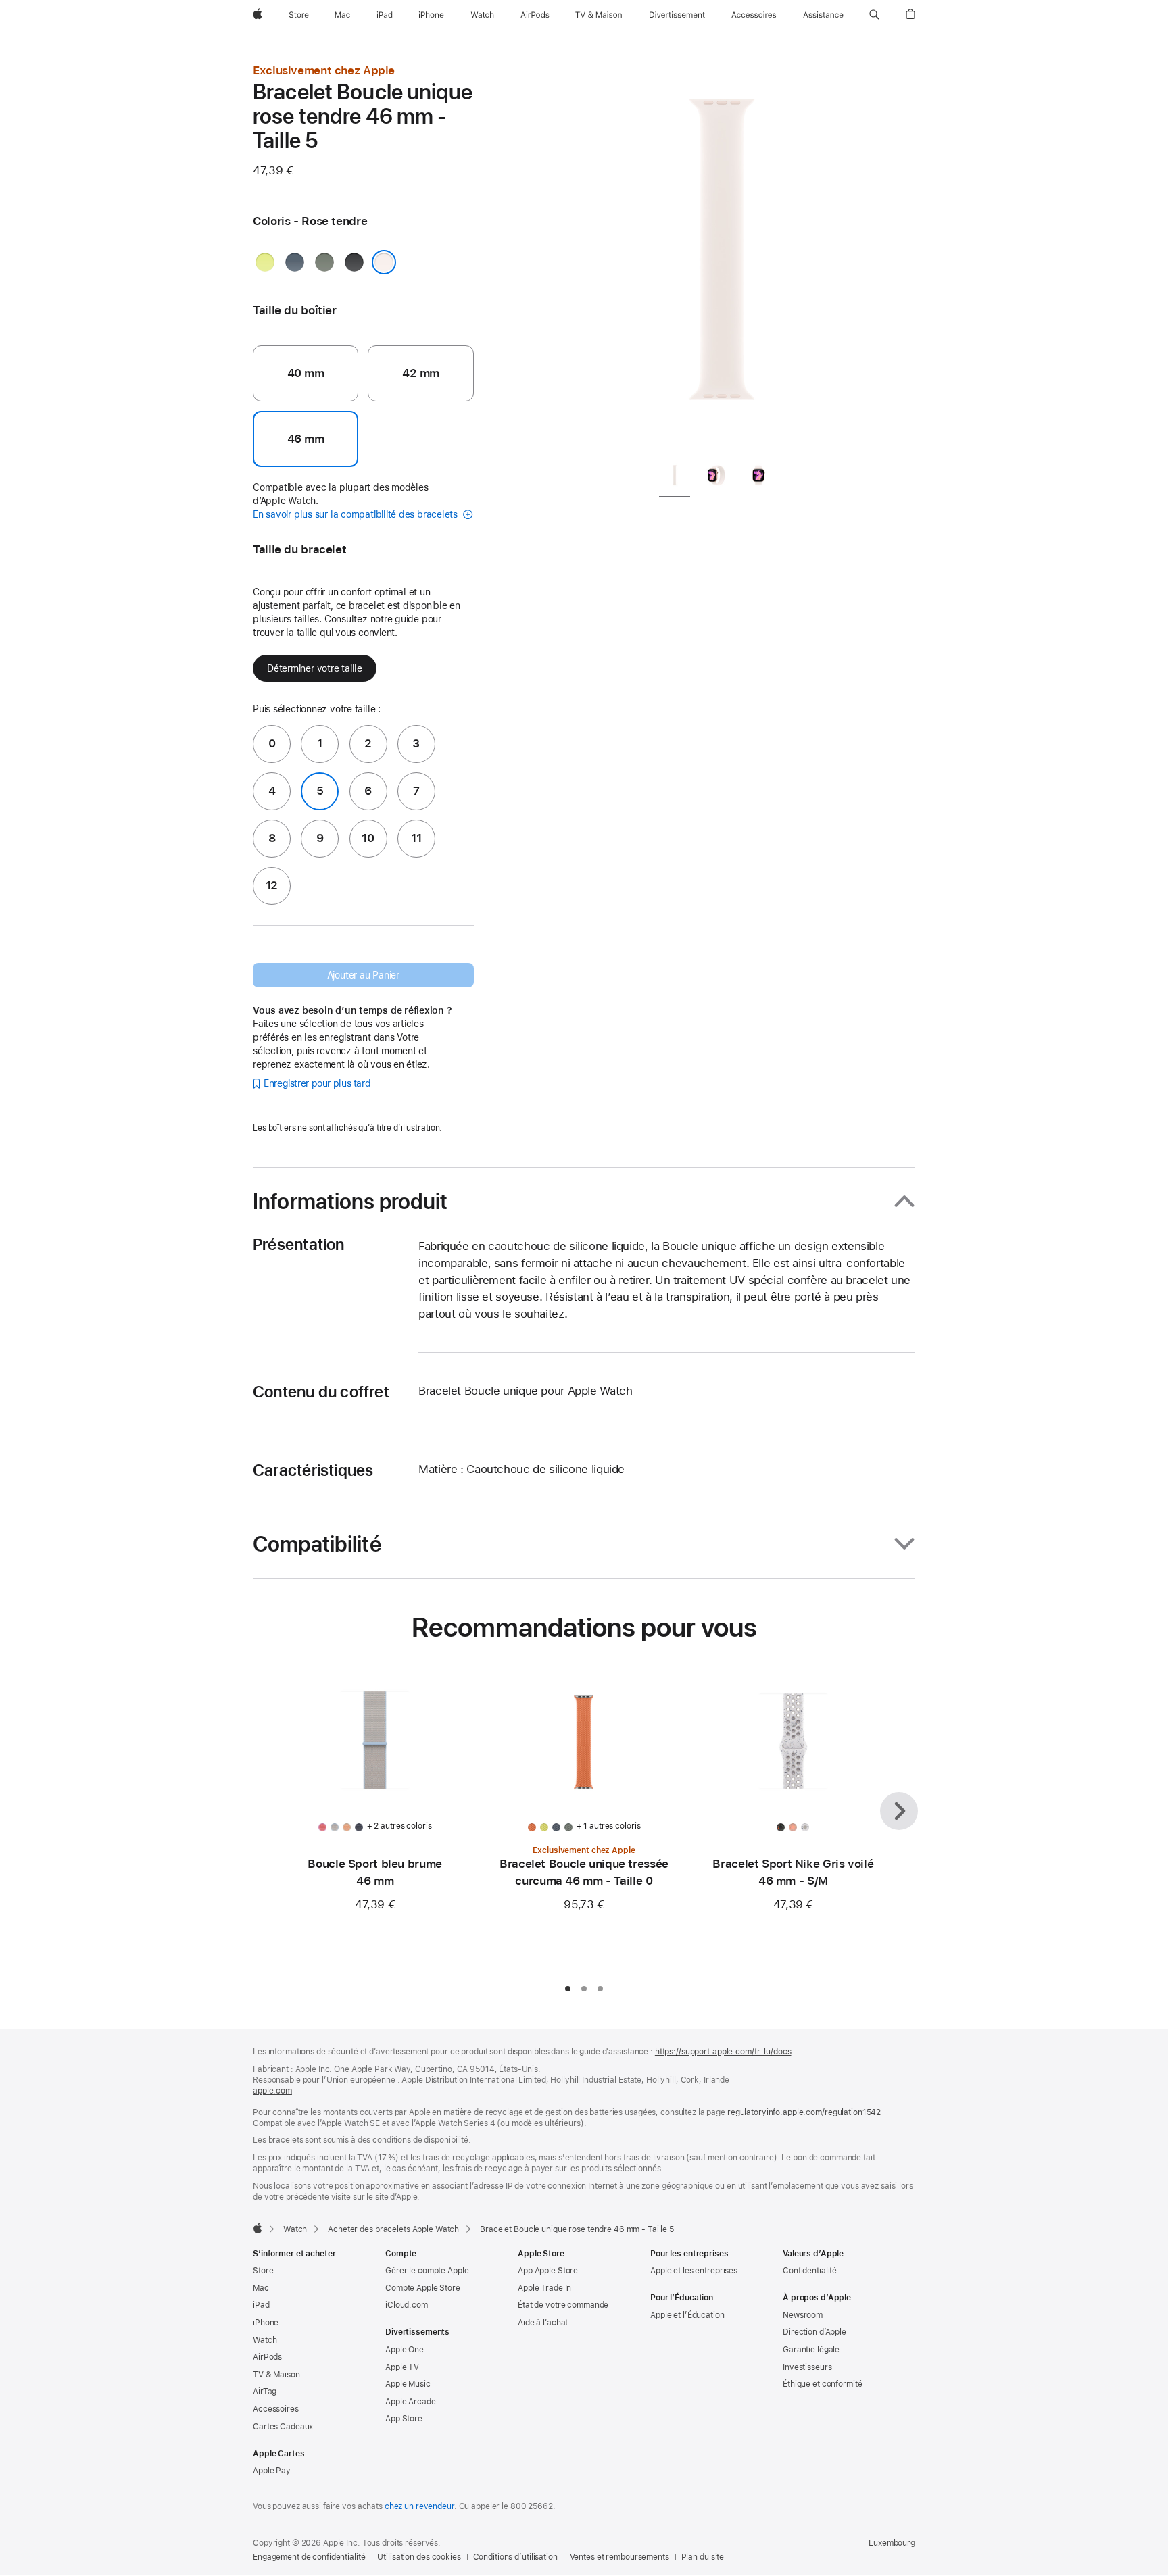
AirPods (267, 2357)
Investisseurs (807, 2367)
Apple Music (408, 2384)
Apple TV (402, 2367)
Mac (261, 2288)
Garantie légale (811, 2350)
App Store (404, 2419)
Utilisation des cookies (419, 2557)
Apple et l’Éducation (687, 2315)
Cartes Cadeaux (283, 2427)
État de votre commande (563, 2305)
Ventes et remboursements (619, 2557)
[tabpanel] (722, 257)
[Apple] (258, 2228)
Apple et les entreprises (694, 2271)
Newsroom (803, 2315)
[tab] (675, 478)
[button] (874, 15)
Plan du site (703, 2557)
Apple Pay (272, 2471)
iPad (261, 2305)
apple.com (272, 2091)
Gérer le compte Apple (427, 2271)
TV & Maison (276, 2375)
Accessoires (276, 2409)
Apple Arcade (411, 2402)
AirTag (265, 2392)
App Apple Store (548, 2271)
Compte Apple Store (423, 2288)
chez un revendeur (419, 2506)
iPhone (266, 2323)
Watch (295, 2229)
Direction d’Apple (814, 2332)
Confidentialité (810, 2271)
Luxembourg (892, 2543)
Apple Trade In (544, 2288)
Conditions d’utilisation (515, 2557)
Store (263, 2271)
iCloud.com (407, 2305)
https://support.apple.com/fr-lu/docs (723, 2052)
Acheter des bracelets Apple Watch (393, 2229)
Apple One (405, 2350)
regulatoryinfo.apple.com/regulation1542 (804, 2112)
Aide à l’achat (543, 2323)
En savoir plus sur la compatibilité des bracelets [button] (357, 514)
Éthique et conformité (822, 2384)
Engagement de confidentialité (309, 2557)
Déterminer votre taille (315, 668)
